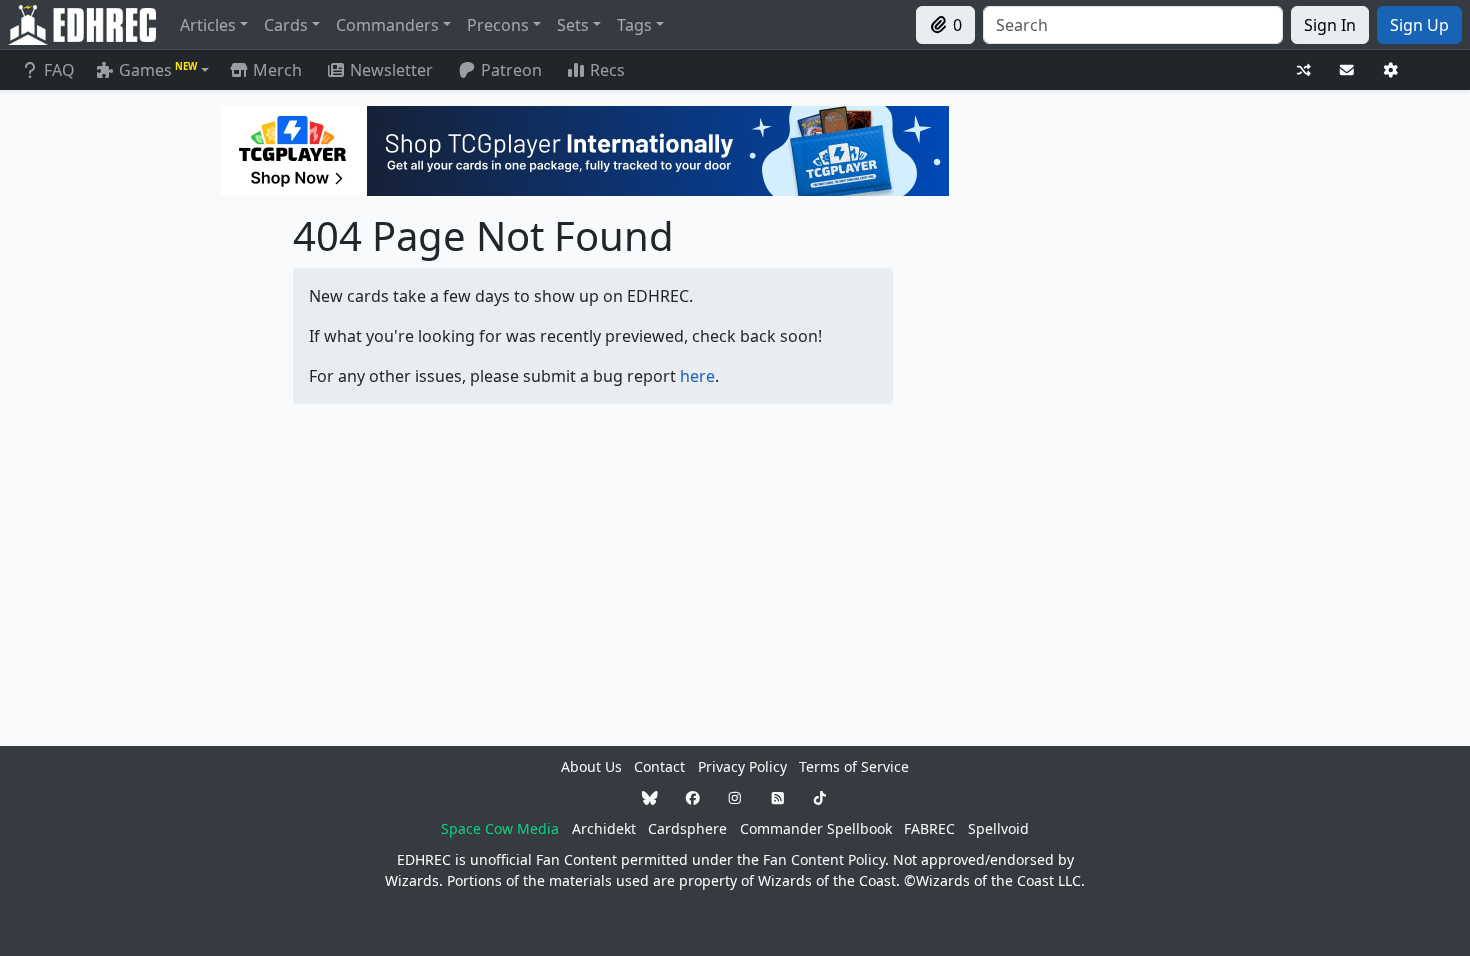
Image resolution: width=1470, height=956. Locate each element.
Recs (607, 70)
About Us (591, 766)
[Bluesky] (650, 797)
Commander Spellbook (816, 828)
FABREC (929, 828)
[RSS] (778, 797)
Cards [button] (286, 25)
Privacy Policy (742, 766)
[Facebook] (693, 797)
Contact (659, 766)
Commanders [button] (387, 25)
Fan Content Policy (824, 859)
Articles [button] (208, 25)
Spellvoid (998, 828)
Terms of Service (854, 766)
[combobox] (1133, 25)
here (697, 376)
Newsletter (391, 70)
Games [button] (158, 70)
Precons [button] (498, 25)
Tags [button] (634, 25)
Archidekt (604, 828)
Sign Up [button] (1419, 25)
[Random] (1304, 70)
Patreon (511, 70)
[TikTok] (820, 797)
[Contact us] (1347, 70)
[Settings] (1391, 70)
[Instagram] (735, 797)
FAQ (59, 70)
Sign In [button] (1330, 25)
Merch (275, 70)
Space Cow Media (500, 828)
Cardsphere (687, 828)
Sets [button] (573, 25)
